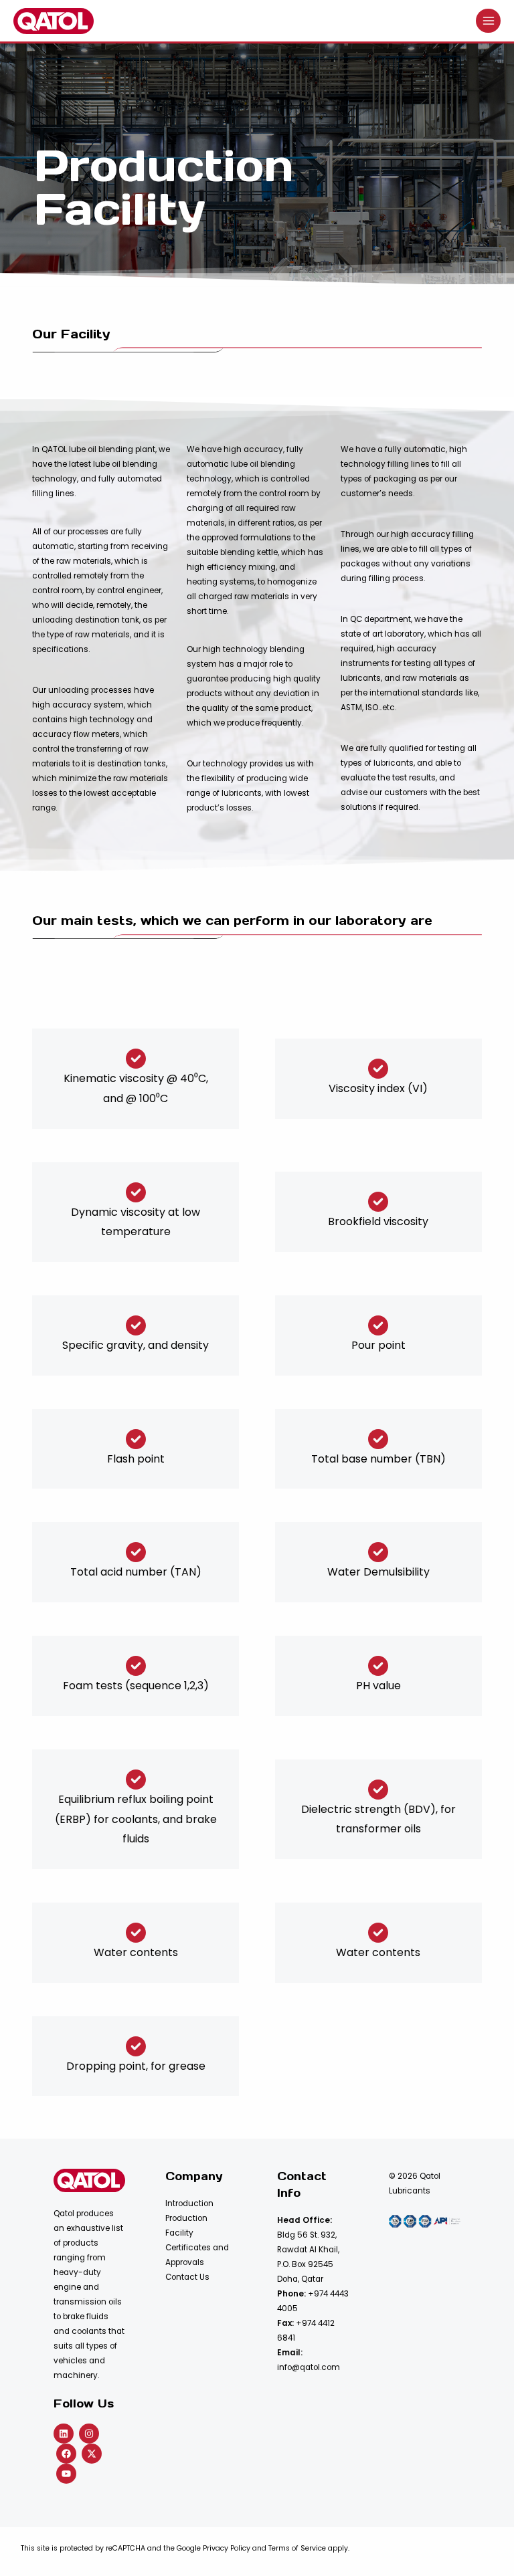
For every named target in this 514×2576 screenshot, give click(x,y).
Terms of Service (297, 2548)
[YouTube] (66, 2474)
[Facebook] (66, 2454)
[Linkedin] (64, 2434)
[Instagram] (89, 2434)
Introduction (189, 2204)
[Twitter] (92, 2454)
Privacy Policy (227, 2548)
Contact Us (187, 2277)
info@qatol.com (309, 2367)
